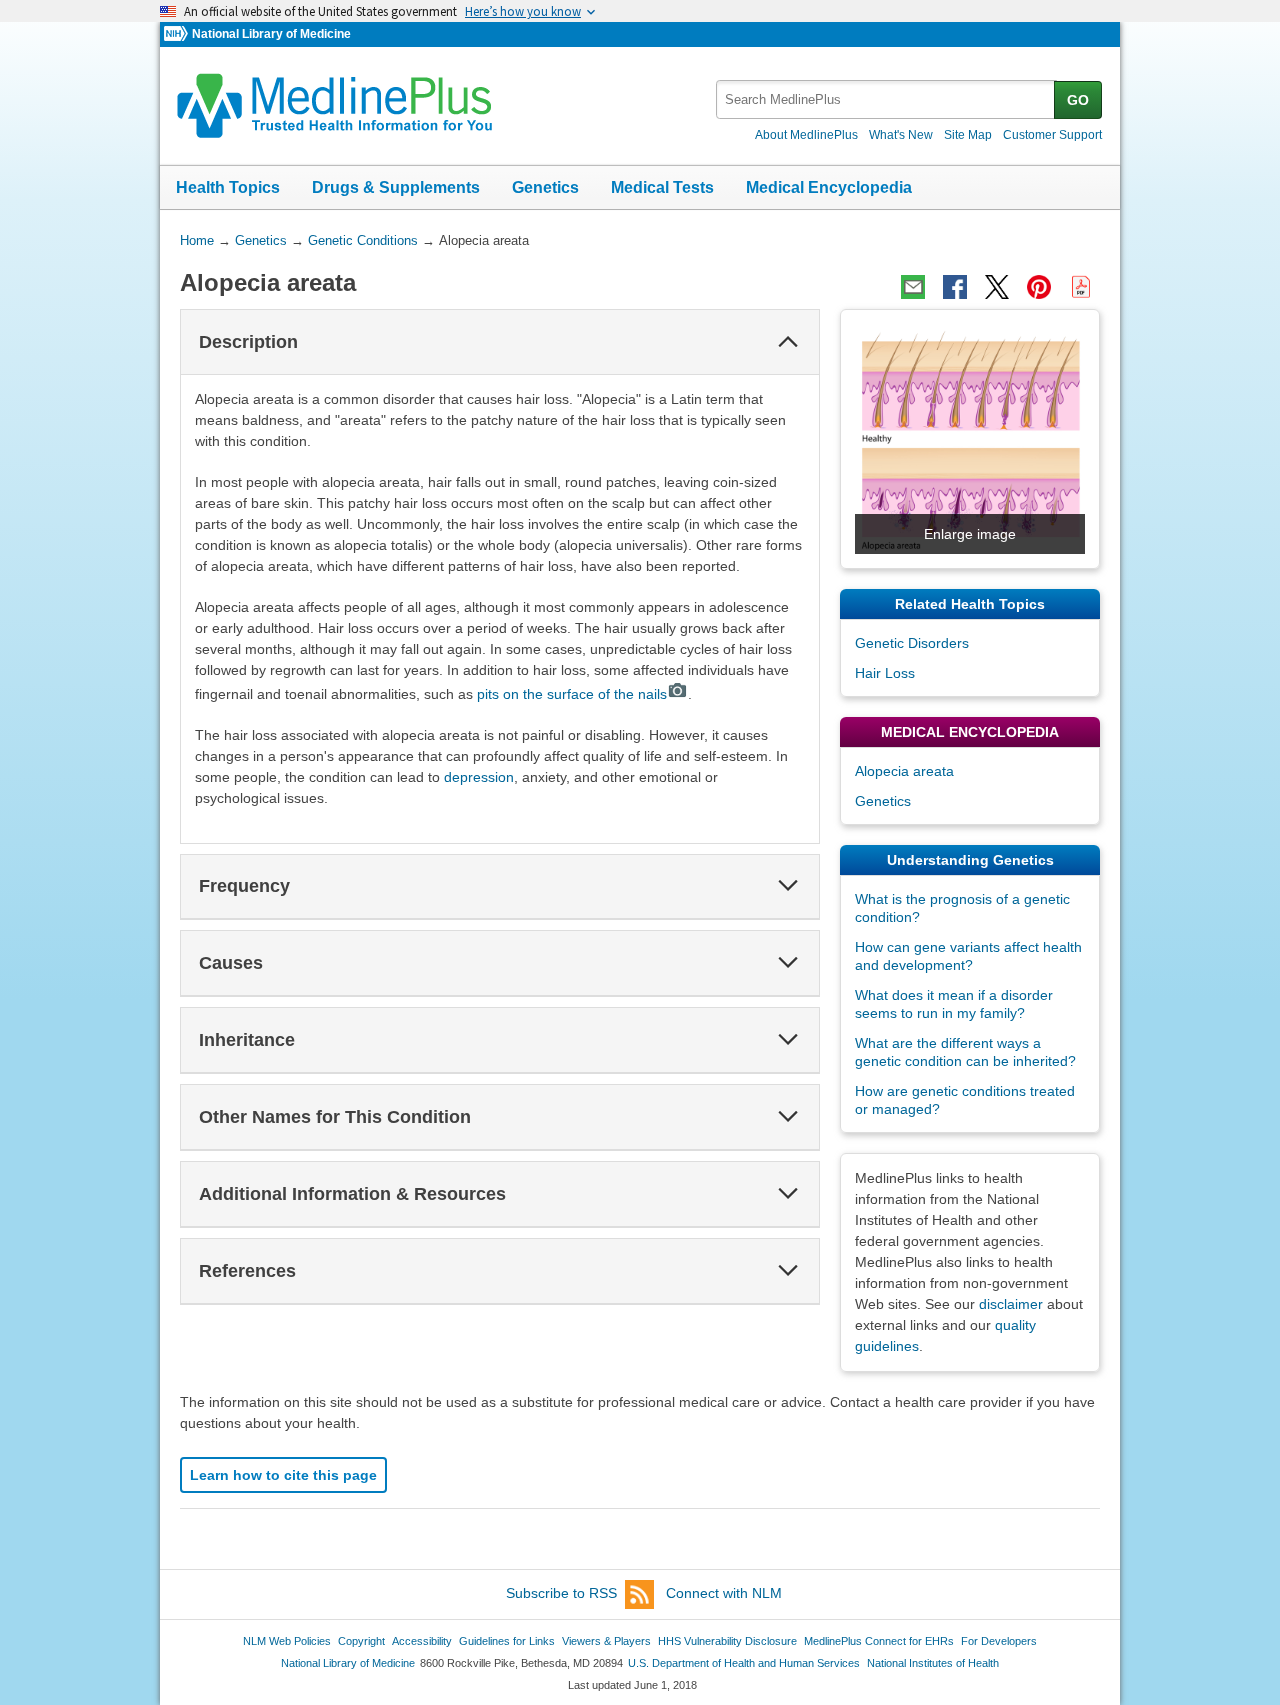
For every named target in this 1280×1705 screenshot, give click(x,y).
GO (1078, 100)
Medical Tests (662, 187)
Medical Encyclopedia (829, 187)
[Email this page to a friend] (913, 287)
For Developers (999, 1641)
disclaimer (1011, 1304)
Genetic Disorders (912, 643)
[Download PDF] (1081, 287)
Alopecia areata (904, 771)
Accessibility (422, 1641)
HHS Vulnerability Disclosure (727, 1641)
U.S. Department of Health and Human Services (744, 1663)
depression (479, 777)
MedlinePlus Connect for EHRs (879, 1641)
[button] (788, 342)
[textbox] (886, 99)
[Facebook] (955, 287)
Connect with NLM (724, 1593)
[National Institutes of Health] (178, 34)
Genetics (545, 187)
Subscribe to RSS (561, 1593)
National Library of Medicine (271, 34)
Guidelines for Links (507, 1641)
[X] (997, 287)
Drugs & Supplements (396, 187)
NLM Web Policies (287, 1641)
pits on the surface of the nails (572, 694)
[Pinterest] (1039, 287)
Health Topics (228, 187)
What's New (901, 135)
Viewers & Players (606, 1641)
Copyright (361, 1641)
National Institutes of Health (933, 1663)
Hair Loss (885, 673)
